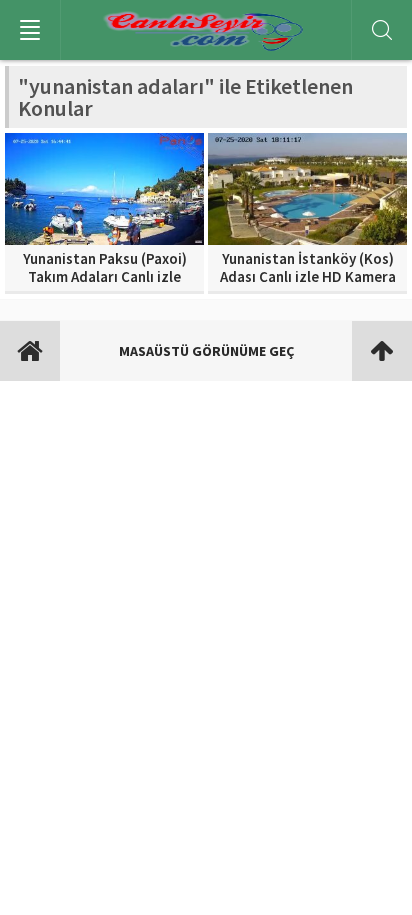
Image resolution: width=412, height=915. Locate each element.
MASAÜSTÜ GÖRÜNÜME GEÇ (206, 351)
